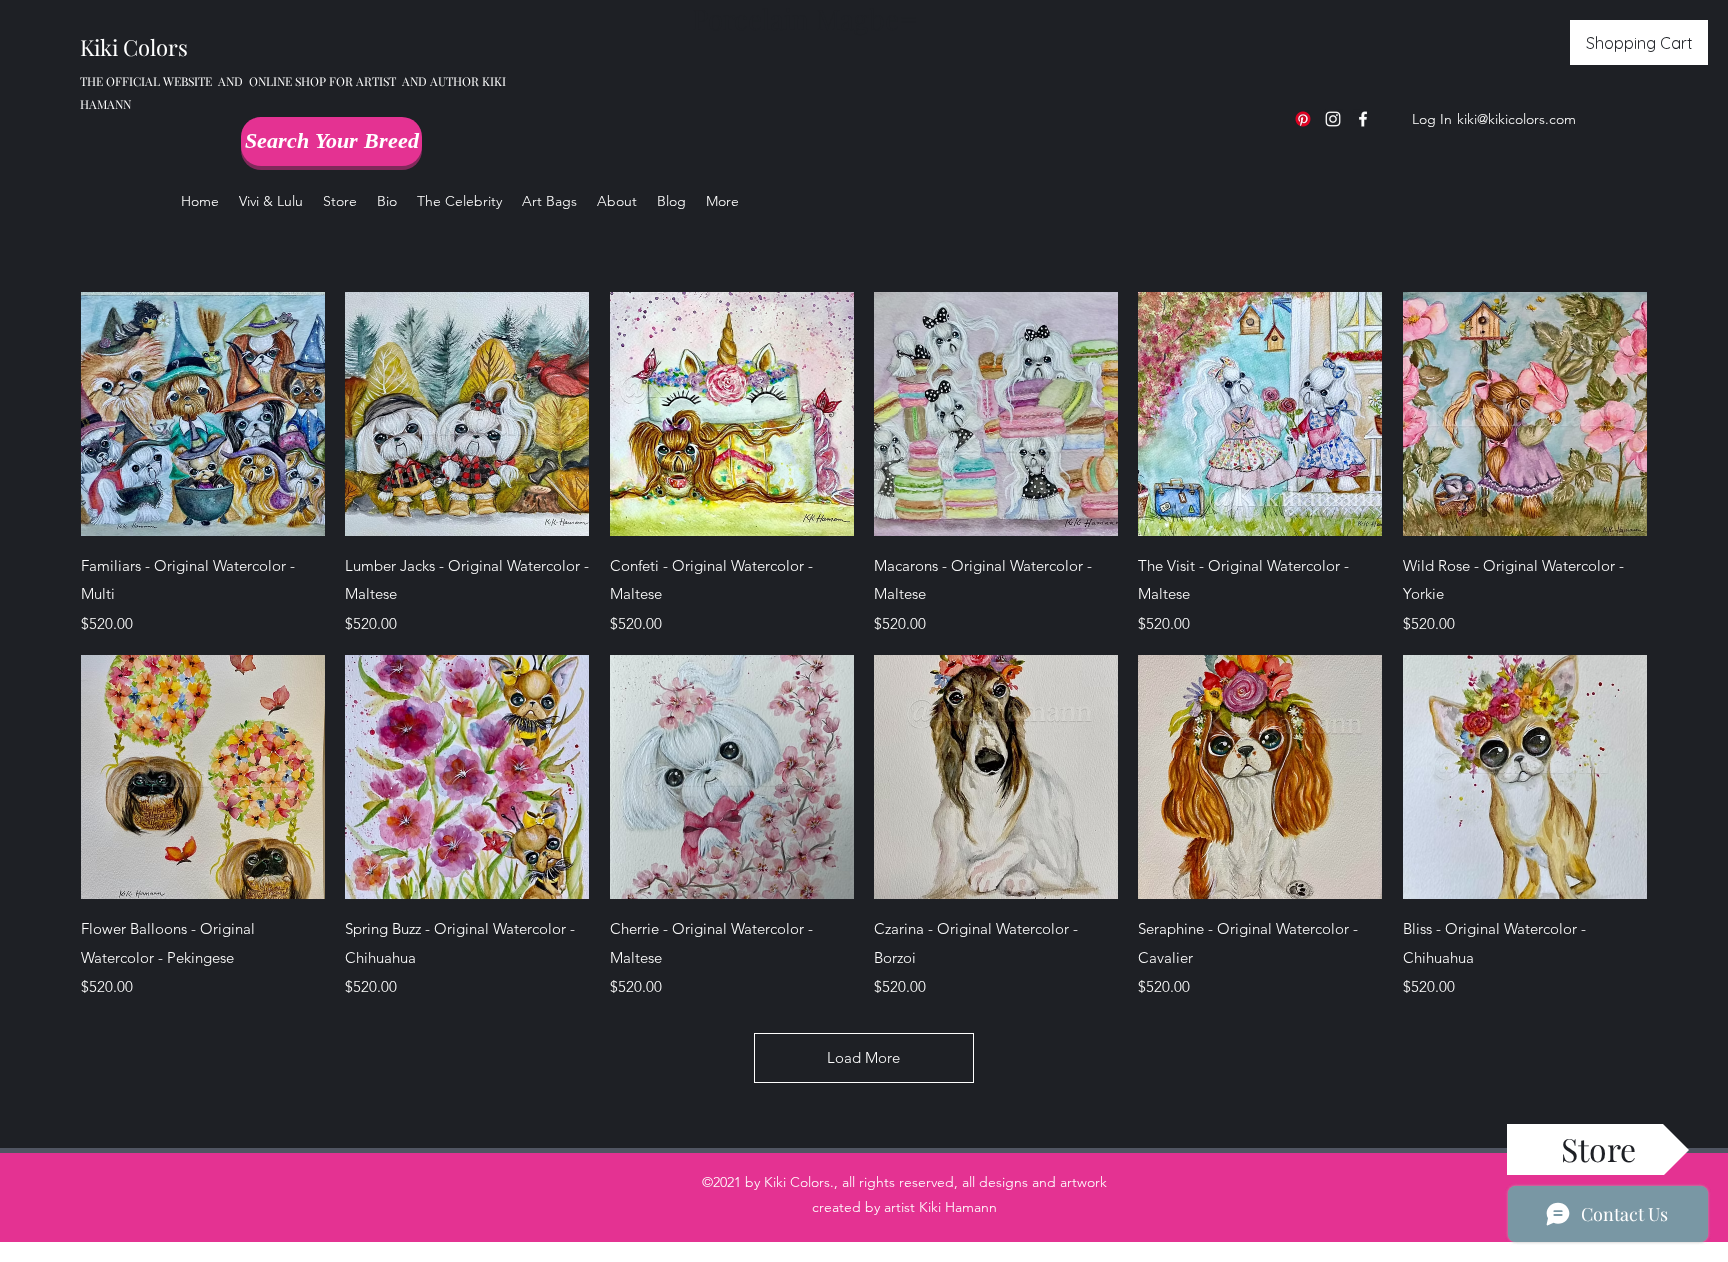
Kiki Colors (134, 47)
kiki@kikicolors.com (1516, 119)
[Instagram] (1333, 119)
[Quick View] (203, 414)
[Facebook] (1363, 119)
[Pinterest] (1303, 119)
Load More (863, 1057)
